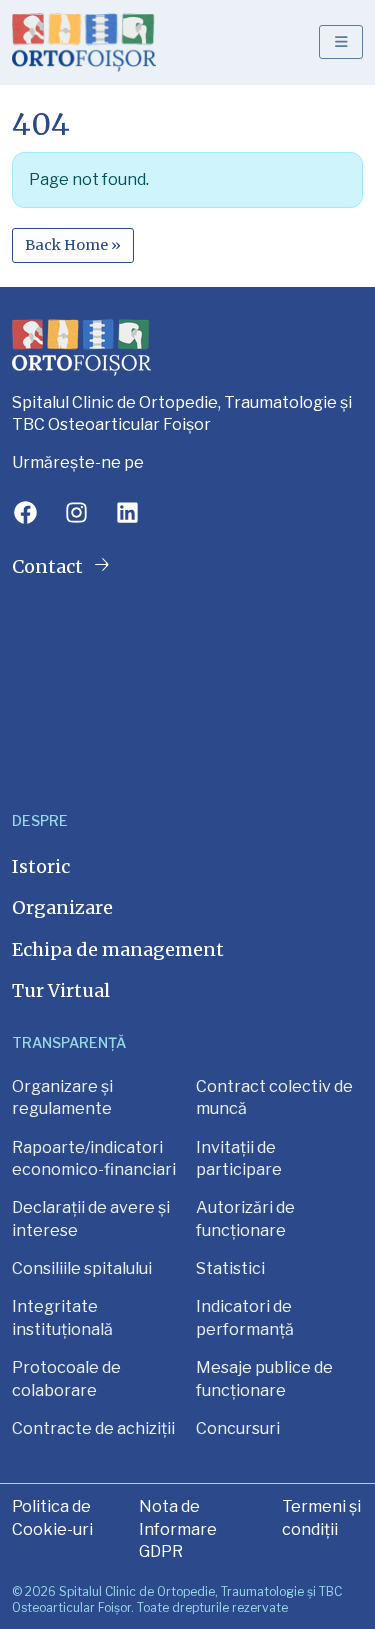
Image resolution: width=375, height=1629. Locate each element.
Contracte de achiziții (93, 1428)
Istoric (41, 866)
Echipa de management (118, 949)
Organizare (62, 907)
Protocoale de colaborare (66, 1378)
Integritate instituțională (62, 1317)
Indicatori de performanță (245, 1317)
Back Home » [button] (73, 245)
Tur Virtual (61, 990)
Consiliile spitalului (82, 1268)
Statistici (230, 1268)
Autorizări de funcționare (245, 1218)
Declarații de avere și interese (91, 1218)
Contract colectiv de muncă (274, 1097)
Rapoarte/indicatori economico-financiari (94, 1158)
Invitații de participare (239, 1158)
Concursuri (238, 1428)
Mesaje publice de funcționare (264, 1378)
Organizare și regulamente (62, 1097)
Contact (49, 566)
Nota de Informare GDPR (178, 1529)
